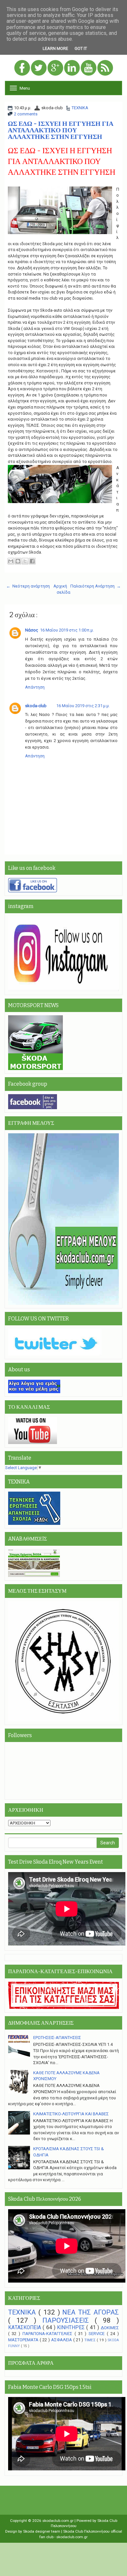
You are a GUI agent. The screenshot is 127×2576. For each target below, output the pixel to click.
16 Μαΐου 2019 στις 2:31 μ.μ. (83, 706)
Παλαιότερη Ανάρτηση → (96, 586)
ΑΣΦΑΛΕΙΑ (62, 2340)
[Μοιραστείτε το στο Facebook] (32, 561)
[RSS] (105, 68)
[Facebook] (23, 68)
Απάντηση (35, 687)
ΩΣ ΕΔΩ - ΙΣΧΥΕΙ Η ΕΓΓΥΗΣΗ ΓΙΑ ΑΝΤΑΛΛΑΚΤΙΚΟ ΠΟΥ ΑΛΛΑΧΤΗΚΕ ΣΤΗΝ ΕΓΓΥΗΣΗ (61, 130)
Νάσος (32, 630)
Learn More (55, 48)
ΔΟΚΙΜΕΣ (110, 2328)
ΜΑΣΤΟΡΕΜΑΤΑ (24, 2340)
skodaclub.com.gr (58, 2521)
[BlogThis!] (18, 561)
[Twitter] (39, 68)
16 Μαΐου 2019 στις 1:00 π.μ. (67, 630)
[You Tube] (89, 68)
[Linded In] (72, 68)
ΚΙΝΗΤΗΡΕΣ (72, 2328)
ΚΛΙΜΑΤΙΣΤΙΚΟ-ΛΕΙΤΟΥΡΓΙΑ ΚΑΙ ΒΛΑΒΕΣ (71, 2114)
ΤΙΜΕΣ (91, 2340)
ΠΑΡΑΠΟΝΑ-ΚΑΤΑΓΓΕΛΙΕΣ (49, 2334)
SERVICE (98, 2334)
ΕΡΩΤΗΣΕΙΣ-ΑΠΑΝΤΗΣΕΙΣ (57, 2038)
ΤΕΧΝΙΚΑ (80, 108)
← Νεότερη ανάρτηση (28, 586)
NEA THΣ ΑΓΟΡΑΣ (91, 2312)
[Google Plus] (56, 68)
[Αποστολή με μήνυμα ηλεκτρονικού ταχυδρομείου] (11, 561)
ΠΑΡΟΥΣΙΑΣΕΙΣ (69, 2320)
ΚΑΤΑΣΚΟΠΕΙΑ (25, 2328)
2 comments (26, 114)
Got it (81, 48)
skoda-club (36, 706)
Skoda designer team (42, 2531)
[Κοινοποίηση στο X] (25, 561)
